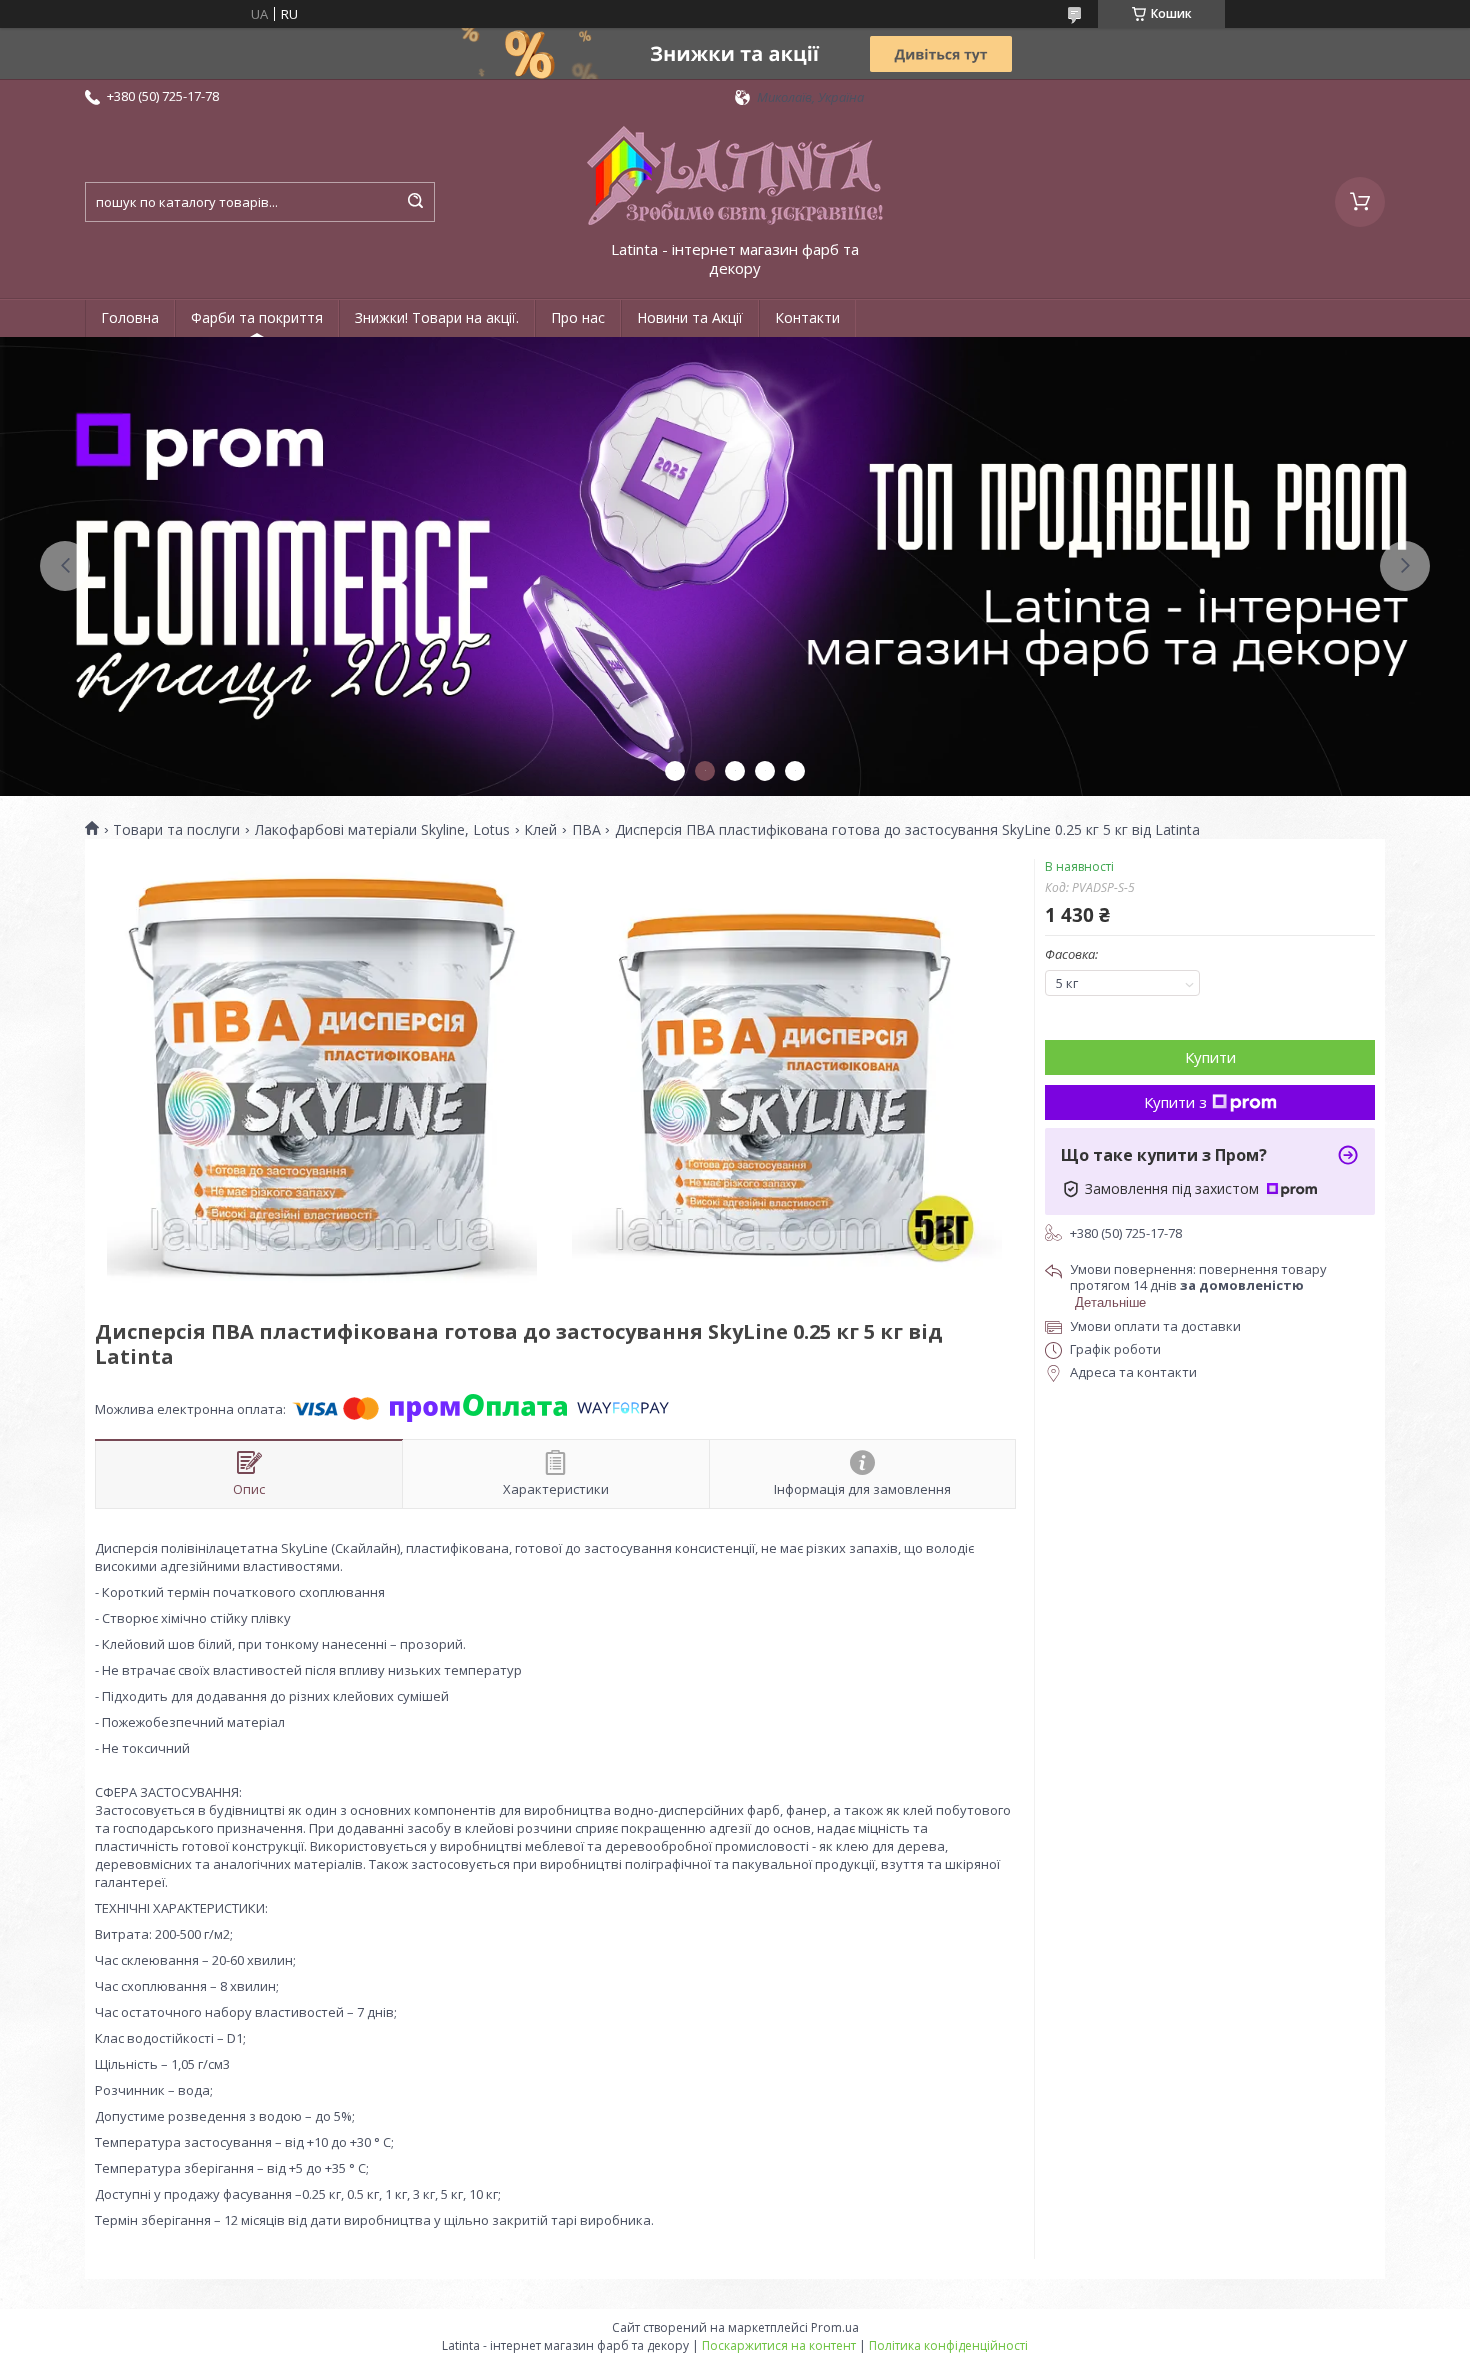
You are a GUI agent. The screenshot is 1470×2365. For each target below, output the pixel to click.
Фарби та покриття (257, 317)
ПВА (586, 830)
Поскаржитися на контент (779, 2345)
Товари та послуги (176, 830)
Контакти (807, 317)
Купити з (1175, 1102)
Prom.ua (835, 2327)
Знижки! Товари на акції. (437, 317)
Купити (1210, 1057)
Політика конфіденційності (948, 2345)
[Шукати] (415, 202)
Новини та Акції (690, 317)
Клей (540, 830)
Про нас (578, 317)
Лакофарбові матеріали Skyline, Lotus (382, 830)
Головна (130, 317)
